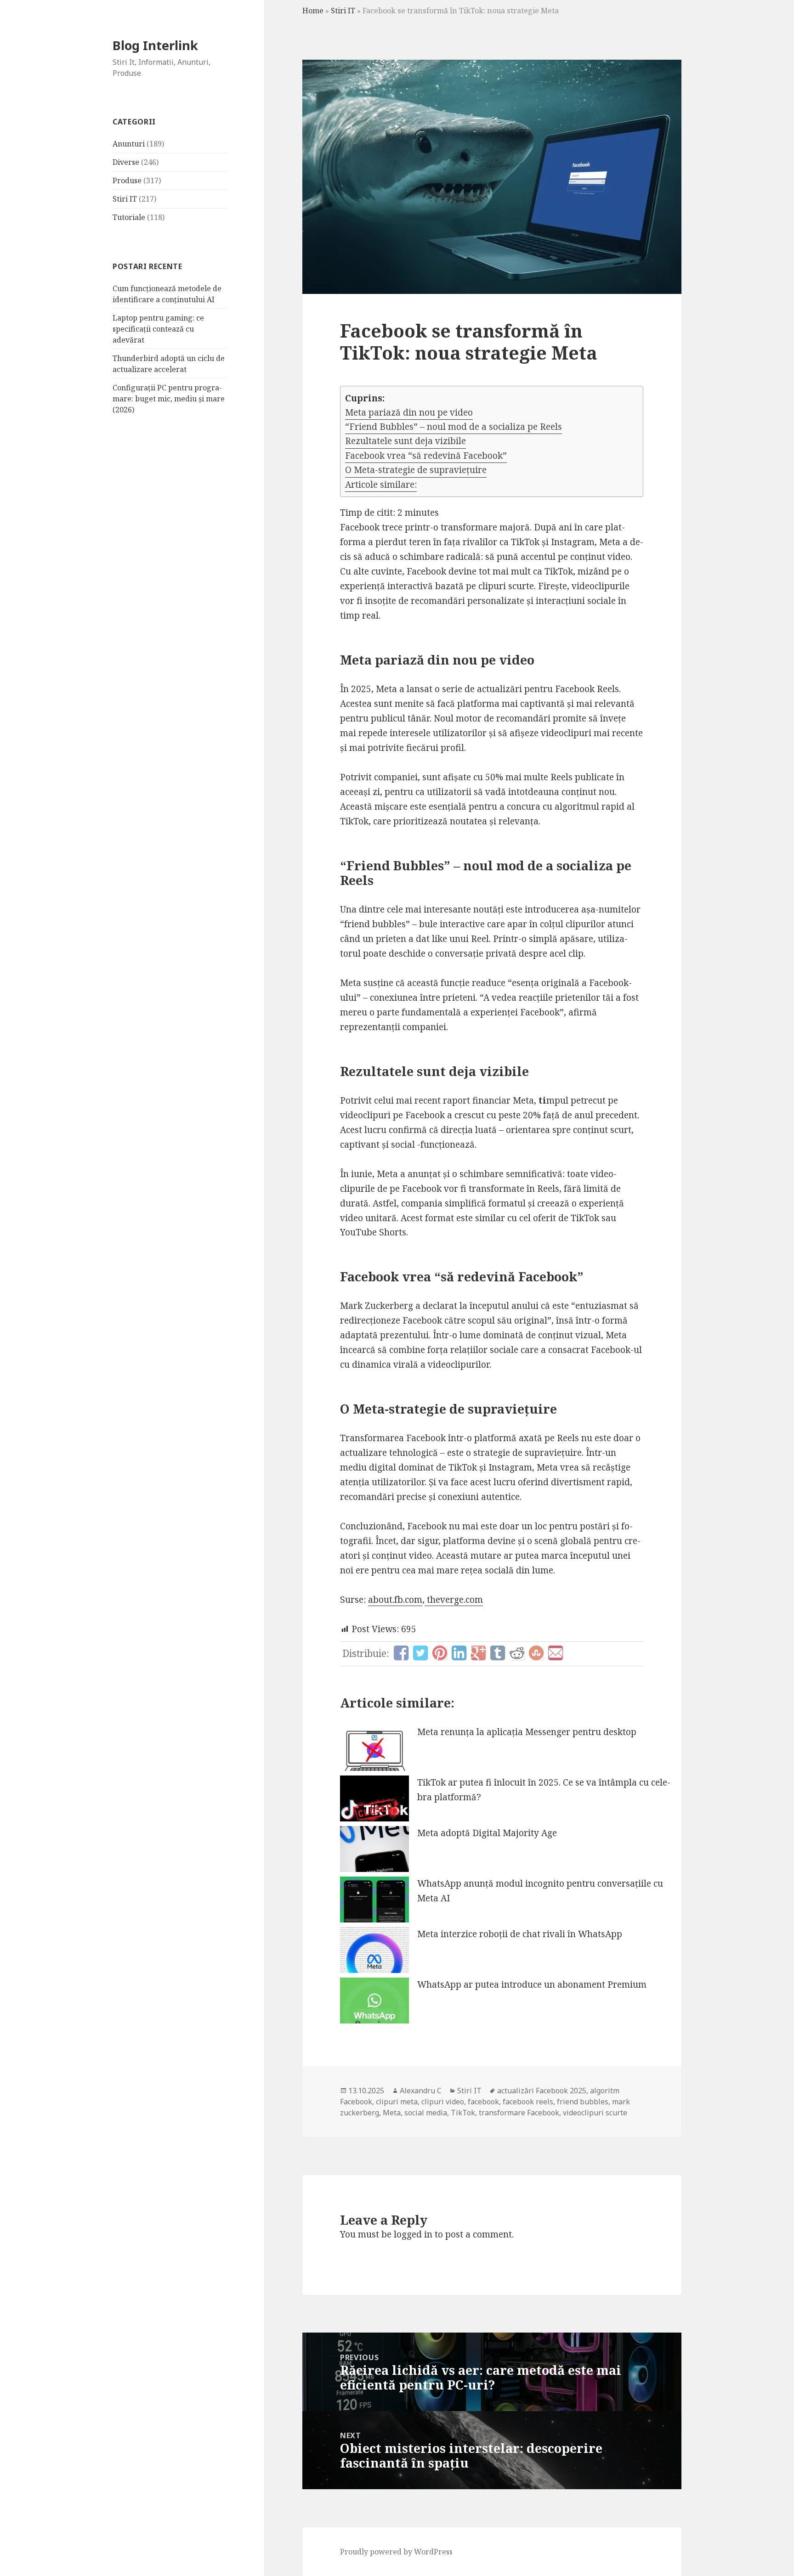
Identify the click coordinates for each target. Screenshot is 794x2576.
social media (426, 2113)
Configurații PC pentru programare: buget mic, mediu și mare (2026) (169, 399)
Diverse (126, 162)
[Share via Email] (556, 1653)
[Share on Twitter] (420, 1653)
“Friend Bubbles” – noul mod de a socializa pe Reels (454, 427)
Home (313, 11)
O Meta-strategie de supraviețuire (416, 470)
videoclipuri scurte (595, 2113)
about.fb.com (395, 1600)
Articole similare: (381, 485)
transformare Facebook (519, 2113)
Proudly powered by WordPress (396, 2552)
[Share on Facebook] (401, 1653)
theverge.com (454, 1600)
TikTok (463, 2113)
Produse (127, 180)
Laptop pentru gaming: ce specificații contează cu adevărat (158, 329)
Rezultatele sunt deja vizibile (406, 441)
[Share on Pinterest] (440, 1653)
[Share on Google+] (478, 1653)
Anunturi (129, 144)
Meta (392, 2113)
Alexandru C (421, 2091)
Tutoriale (129, 217)
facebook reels (528, 2102)
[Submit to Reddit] (517, 1653)
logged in (413, 2234)
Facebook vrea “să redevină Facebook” (426, 456)
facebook (483, 2102)
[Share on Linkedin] (459, 1653)
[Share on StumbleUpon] (536, 1653)
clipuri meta (397, 2102)
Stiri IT (125, 199)
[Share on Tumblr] (498, 1653)
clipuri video (443, 2102)
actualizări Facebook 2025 (542, 2091)
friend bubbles (583, 2102)
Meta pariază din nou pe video (409, 412)
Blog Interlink (155, 45)
